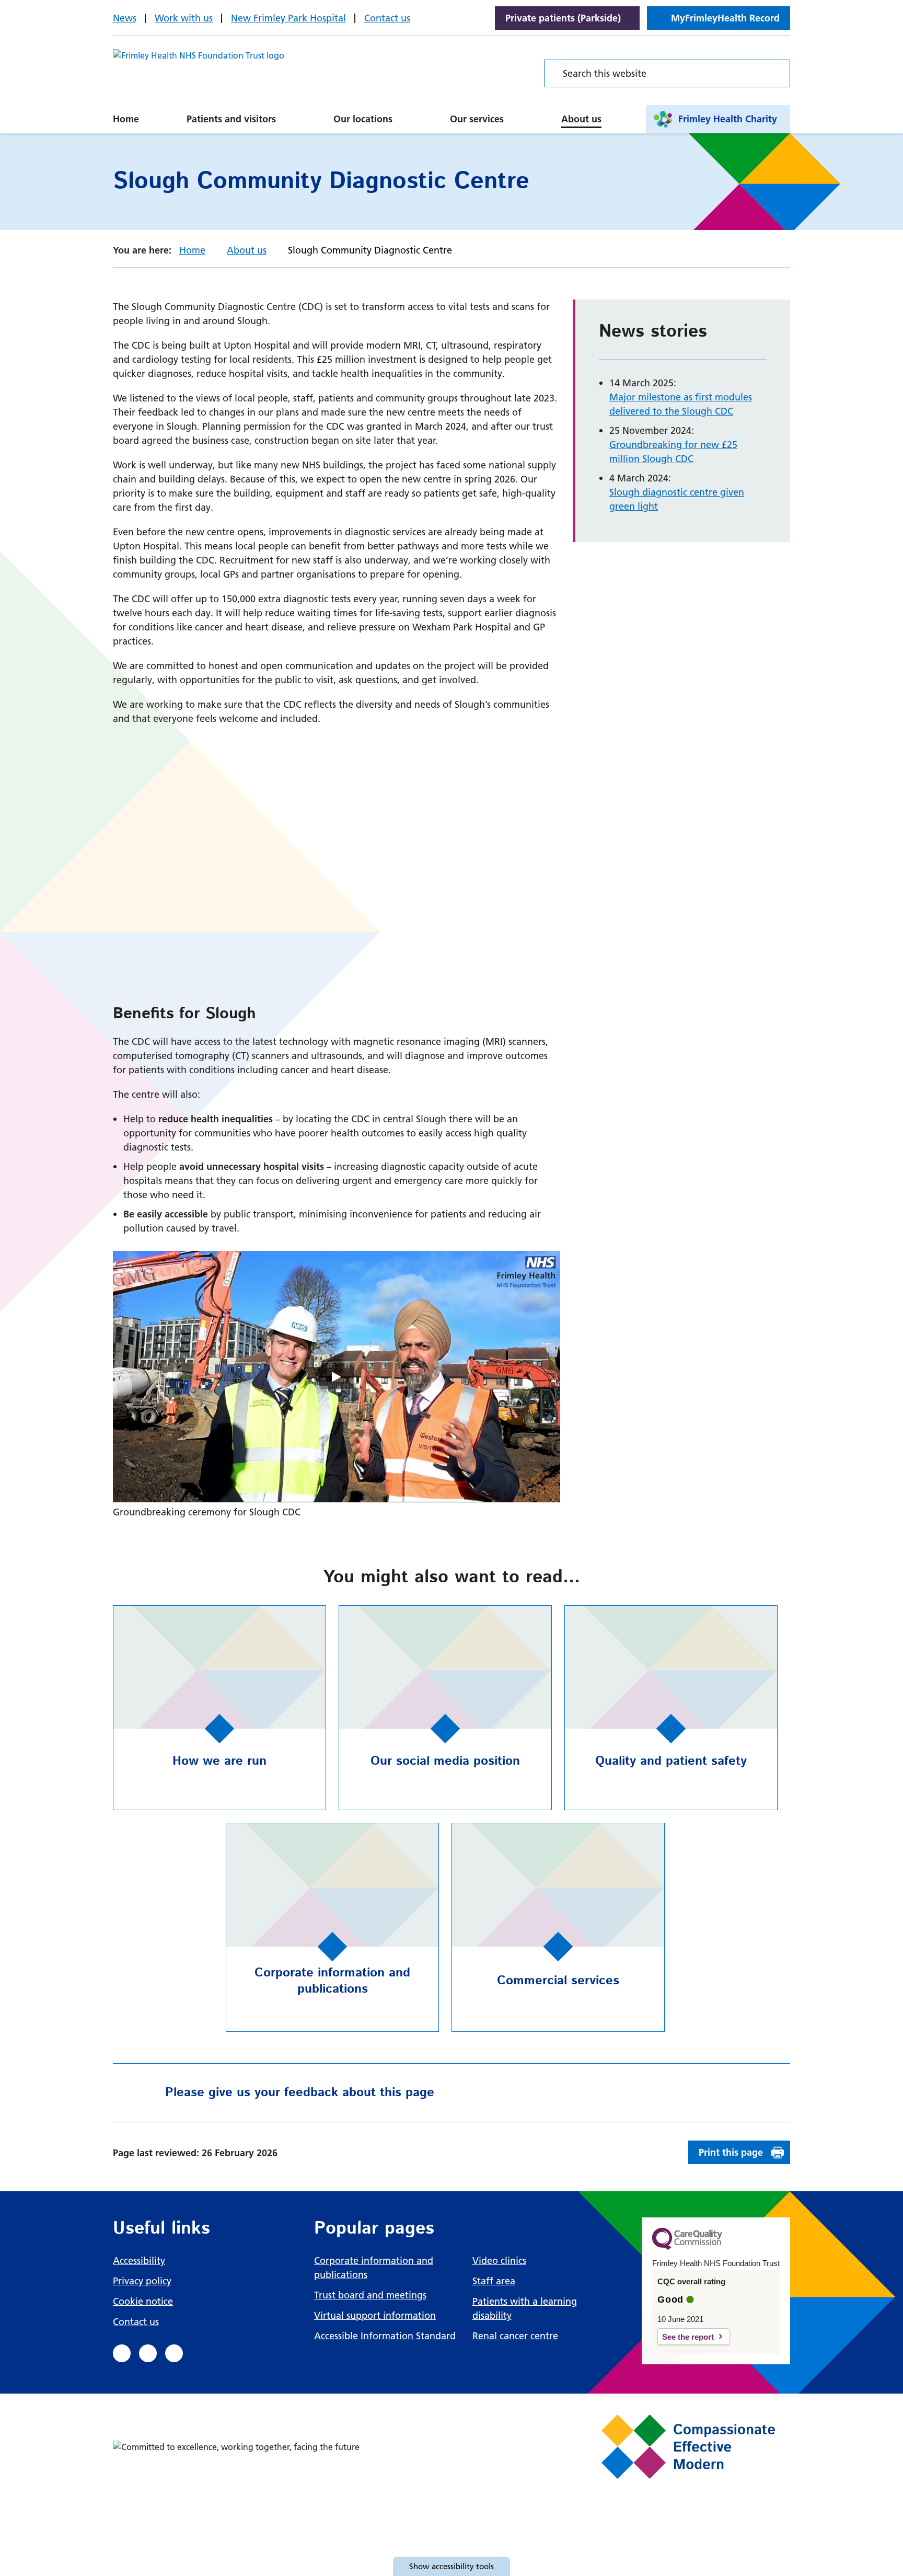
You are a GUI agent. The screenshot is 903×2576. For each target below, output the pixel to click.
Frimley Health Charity (728, 119)
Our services (477, 119)
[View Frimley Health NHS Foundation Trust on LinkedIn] (148, 2353)
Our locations (363, 119)
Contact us (387, 18)
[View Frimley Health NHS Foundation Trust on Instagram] (174, 2353)
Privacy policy (142, 2281)
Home (126, 119)
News (125, 18)
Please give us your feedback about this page (300, 2092)
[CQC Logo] (687, 2247)
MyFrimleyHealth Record (725, 18)
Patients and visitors (231, 119)
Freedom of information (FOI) (430, 107)
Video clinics (499, 2261)
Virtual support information (375, 2315)
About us (581, 119)
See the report (688, 2337)
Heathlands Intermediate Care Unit (431, 107)
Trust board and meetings (370, 2295)
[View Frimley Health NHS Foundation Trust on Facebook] (122, 2353)
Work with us (184, 18)
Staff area (494, 2281)
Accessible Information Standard (385, 2336)
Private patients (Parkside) (563, 18)
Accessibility (139, 2261)
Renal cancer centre (515, 2336)
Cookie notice (143, 2301)
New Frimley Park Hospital (288, 18)
